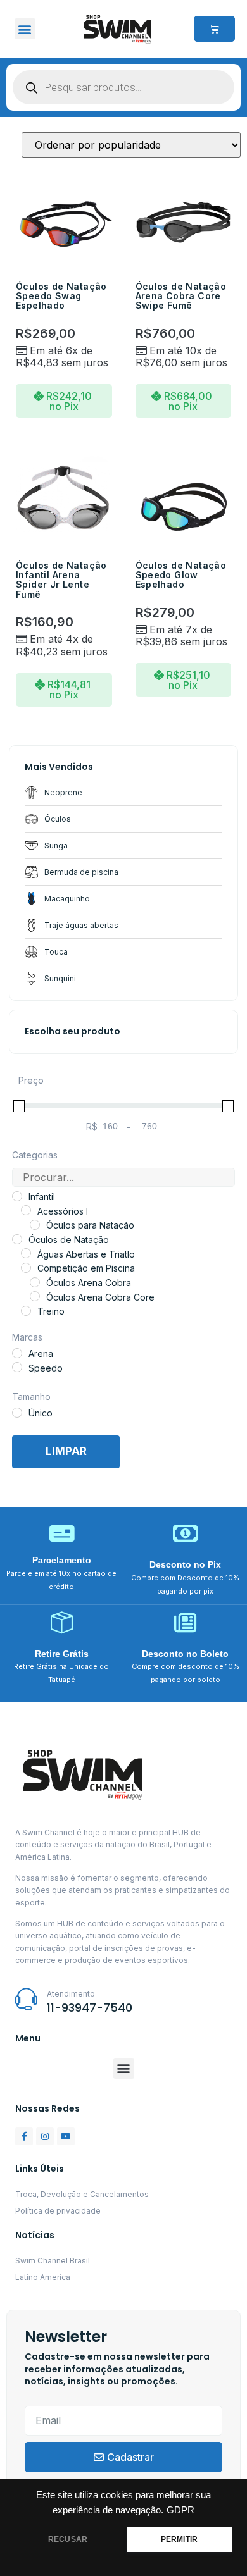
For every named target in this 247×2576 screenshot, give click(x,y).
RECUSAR (68, 2539)
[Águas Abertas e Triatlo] (26, 1253)
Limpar (66, 1451)
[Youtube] (66, 2136)
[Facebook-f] (24, 2136)
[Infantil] (17, 1196)
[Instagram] (45, 2136)
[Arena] (17, 1353)
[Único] (17, 1413)
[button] (25, 29)
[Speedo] (17, 1367)
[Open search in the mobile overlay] (123, 87)
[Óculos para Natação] (35, 1225)
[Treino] (26, 1311)
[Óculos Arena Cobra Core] (35, 1296)
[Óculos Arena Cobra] (35, 1282)
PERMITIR (179, 2539)
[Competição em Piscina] (26, 1268)
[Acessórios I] (26, 1210)
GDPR (180, 2510)
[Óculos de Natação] (17, 1239)
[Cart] (214, 29)
